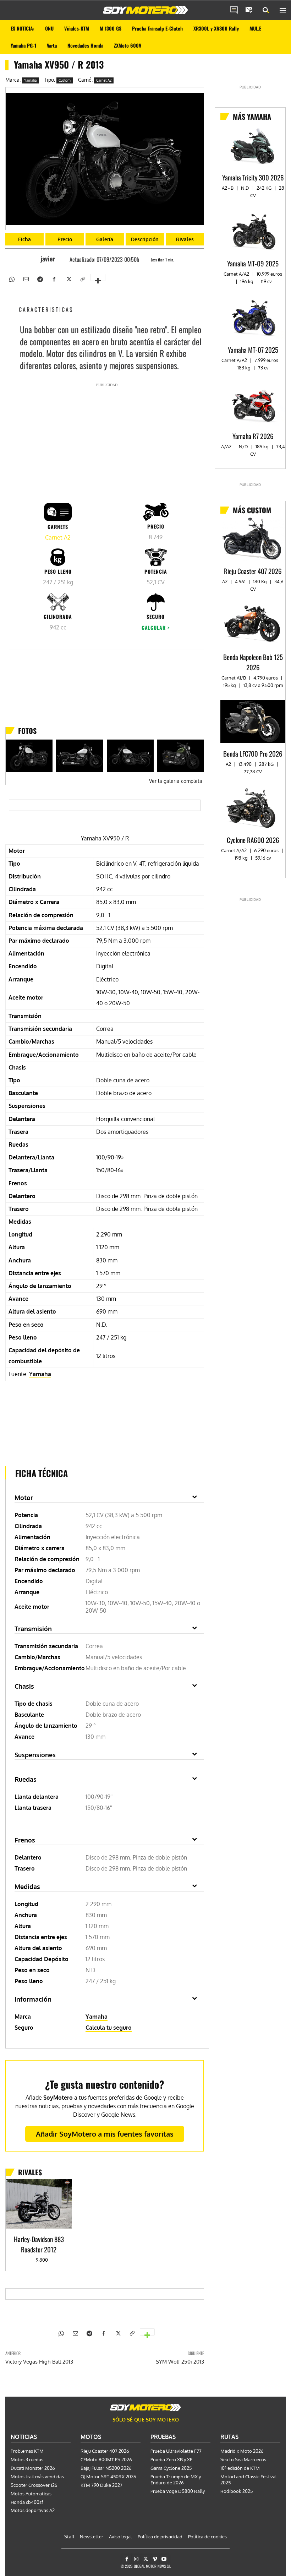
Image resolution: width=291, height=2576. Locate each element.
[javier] (34, 259)
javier (48, 259)
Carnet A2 (104, 80)
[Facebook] (54, 278)
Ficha (24, 239)
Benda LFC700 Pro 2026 (253, 753)
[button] (266, 10)
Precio (65, 239)
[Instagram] (136, 2559)
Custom (65, 80)
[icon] (234, 10)
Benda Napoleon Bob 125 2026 (253, 662)
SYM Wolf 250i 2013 (180, 2362)
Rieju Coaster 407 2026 (253, 571)
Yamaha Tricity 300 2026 (253, 177)
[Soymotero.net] (145, 10)
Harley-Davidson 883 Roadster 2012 (39, 2244)
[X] (68, 278)
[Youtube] (164, 2559)
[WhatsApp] (11, 278)
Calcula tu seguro (109, 2028)
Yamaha (30, 80)
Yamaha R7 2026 (253, 436)
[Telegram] (40, 278)
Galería (105, 239)
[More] (98, 277)
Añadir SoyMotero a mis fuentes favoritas (105, 2134)
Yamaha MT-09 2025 (253, 263)
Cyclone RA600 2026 (253, 840)
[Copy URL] (82, 278)
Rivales (185, 239)
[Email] (26, 278)
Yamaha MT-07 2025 (253, 350)
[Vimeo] (155, 2559)
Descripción (145, 239)
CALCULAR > (156, 627)
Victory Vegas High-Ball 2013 (39, 2362)
